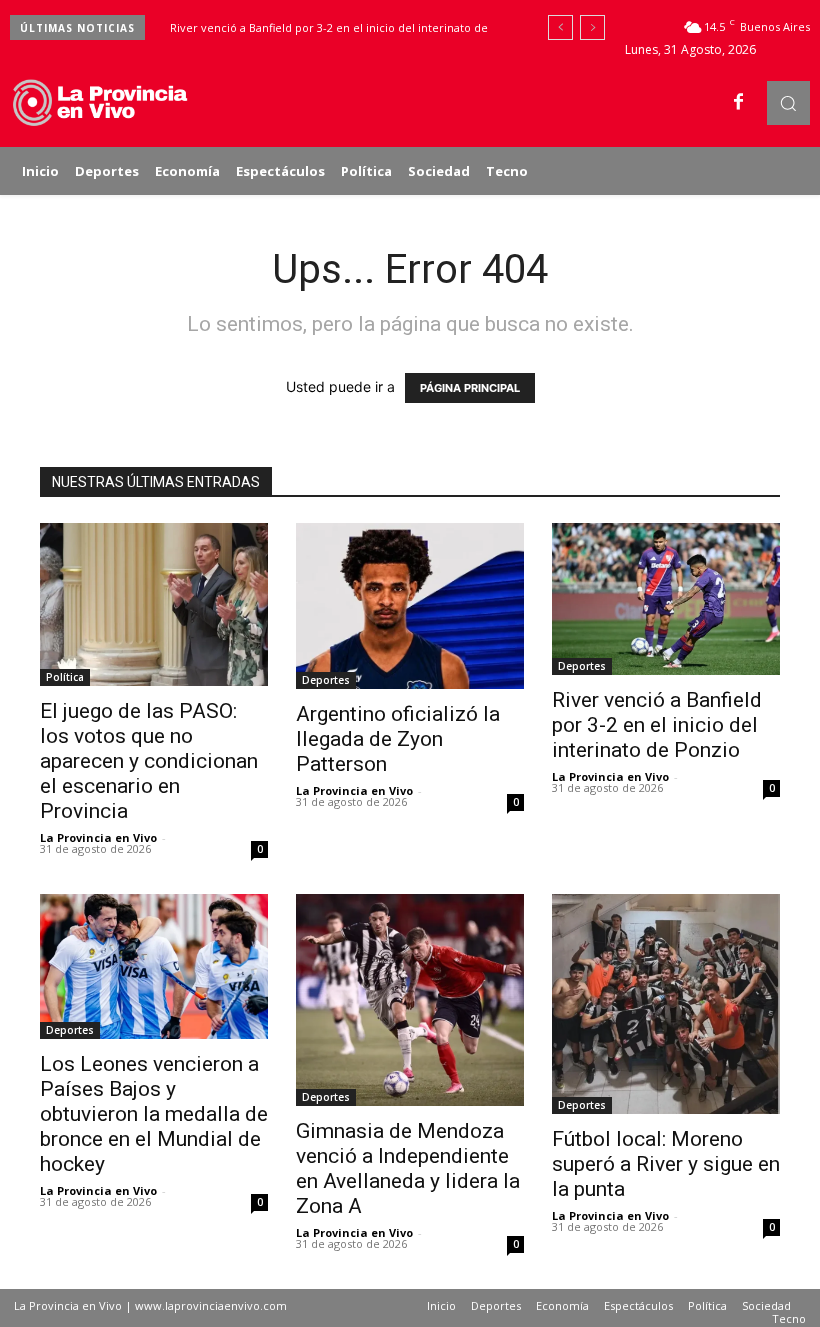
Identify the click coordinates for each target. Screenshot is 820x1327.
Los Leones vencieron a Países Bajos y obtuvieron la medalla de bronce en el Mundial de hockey (154, 1114)
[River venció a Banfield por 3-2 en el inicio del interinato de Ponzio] (666, 599)
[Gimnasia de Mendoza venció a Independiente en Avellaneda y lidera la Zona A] (410, 1000)
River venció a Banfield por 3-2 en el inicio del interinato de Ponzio (657, 725)
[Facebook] (739, 103)
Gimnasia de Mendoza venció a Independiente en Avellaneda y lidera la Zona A (408, 1168)
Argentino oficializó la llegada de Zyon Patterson (398, 739)
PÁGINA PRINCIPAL (470, 388)
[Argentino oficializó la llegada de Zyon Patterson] (410, 606)
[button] (788, 102)
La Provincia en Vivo (98, 837)
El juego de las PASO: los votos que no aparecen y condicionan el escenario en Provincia (149, 761)
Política (65, 677)
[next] (592, 27)
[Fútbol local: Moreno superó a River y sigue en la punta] (666, 1004)
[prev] (560, 27)
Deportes (326, 680)
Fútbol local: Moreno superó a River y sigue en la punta (666, 1164)
